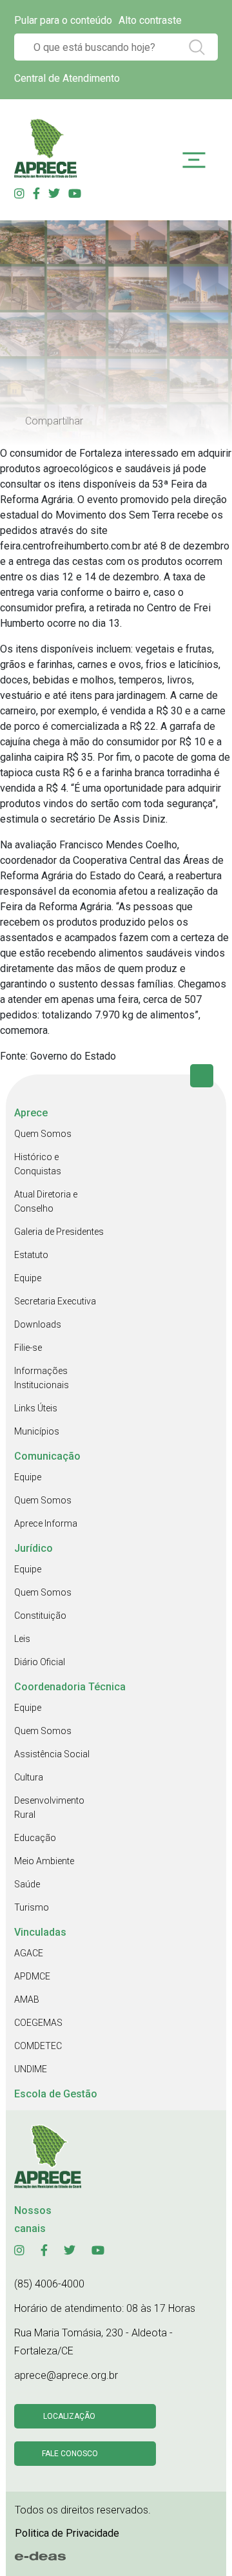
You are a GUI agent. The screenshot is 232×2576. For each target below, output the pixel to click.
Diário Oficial (40, 1662)
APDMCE (32, 1976)
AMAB (27, 1999)
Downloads (38, 1324)
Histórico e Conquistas (38, 1164)
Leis (22, 1639)
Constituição (40, 1616)
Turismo (32, 1907)
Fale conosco (70, 2454)
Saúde (27, 1884)
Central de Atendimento (67, 78)
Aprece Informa (46, 1523)
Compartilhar (54, 421)
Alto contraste (150, 20)
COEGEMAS (38, 2023)
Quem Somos (43, 1134)
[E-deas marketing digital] (41, 2557)
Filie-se (28, 1348)
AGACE (29, 1953)
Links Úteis (36, 1408)
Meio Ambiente (44, 1861)
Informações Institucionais (42, 1378)
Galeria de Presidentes (59, 1232)
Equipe (28, 1278)
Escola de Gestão (56, 2094)
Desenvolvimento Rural (49, 1808)
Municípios (37, 1431)
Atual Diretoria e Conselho (46, 1201)
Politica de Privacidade (67, 2533)
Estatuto (31, 1255)
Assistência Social (52, 1754)
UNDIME (31, 2069)
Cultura (29, 1777)
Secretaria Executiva (55, 1301)
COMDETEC (38, 2046)
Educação (35, 1838)
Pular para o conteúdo (63, 20)
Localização (69, 2416)
